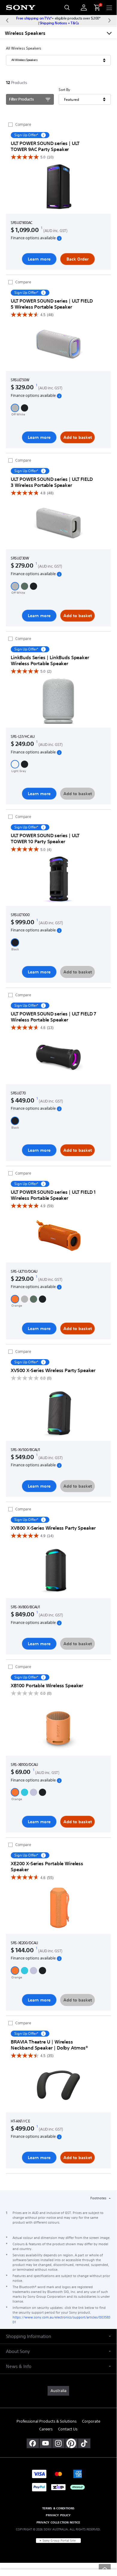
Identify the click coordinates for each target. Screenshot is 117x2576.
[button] (15, 408)
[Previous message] (7, 20)
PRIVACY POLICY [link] (58, 2515)
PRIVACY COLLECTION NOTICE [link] (58, 2522)
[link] (58, 2391)
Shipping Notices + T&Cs (59, 23)
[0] (95, 8)
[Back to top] (105, 2568)
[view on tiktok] (84, 2443)
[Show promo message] (43, 135)
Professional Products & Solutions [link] (47, 2421)
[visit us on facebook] (33, 2443)
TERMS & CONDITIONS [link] (58, 2508)
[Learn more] (58, 188)
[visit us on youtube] (46, 2443)
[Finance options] (59, 238)
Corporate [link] (91, 2421)
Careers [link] (46, 2429)
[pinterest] (71, 2443)
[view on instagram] (58, 2443)
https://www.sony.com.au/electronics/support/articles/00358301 (61, 2320)
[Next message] (110, 20)
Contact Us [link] (68, 2429)
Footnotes (99, 2198)
